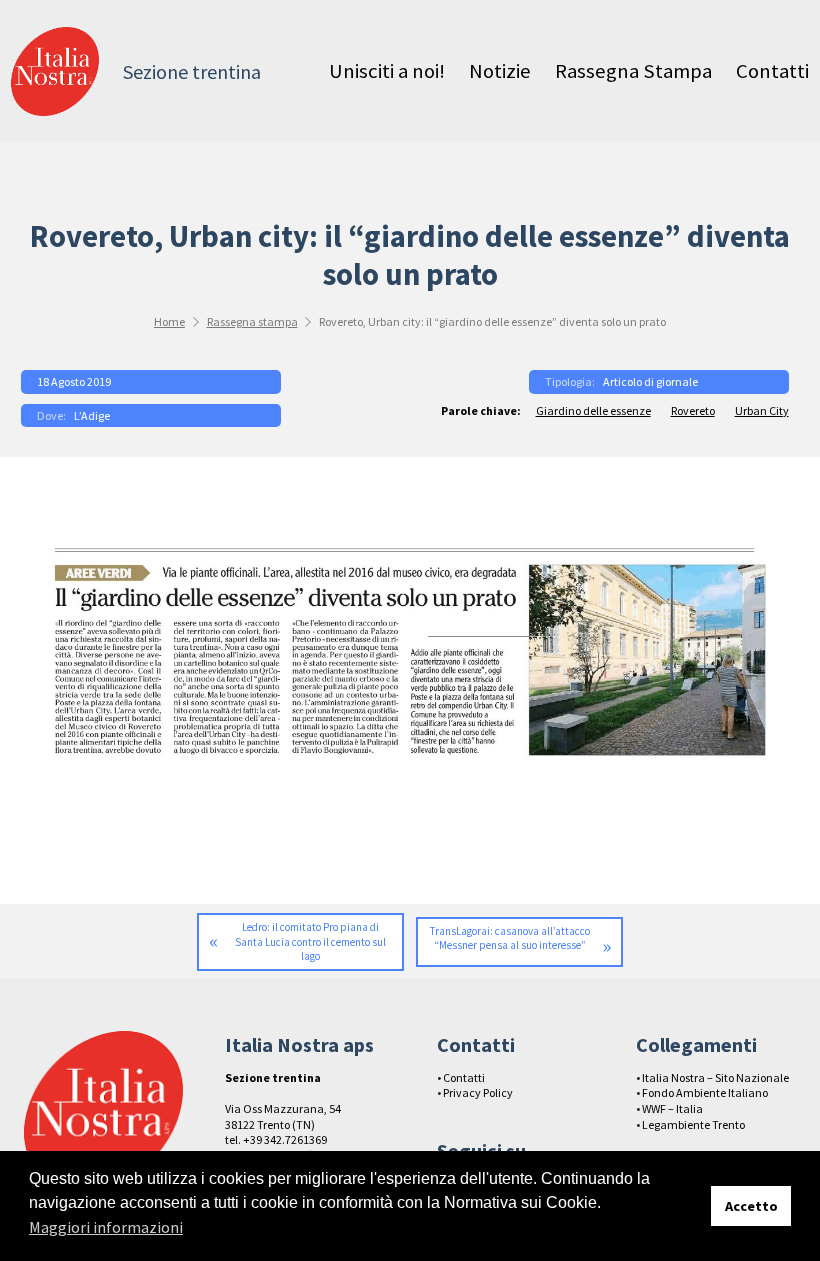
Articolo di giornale (650, 381)
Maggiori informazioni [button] (106, 1227)
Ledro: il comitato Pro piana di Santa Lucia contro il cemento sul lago (310, 941)
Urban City (762, 410)
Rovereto (693, 410)
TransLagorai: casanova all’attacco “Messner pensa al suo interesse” (510, 938)
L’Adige (92, 415)
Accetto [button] (751, 1206)
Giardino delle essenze (593, 410)
